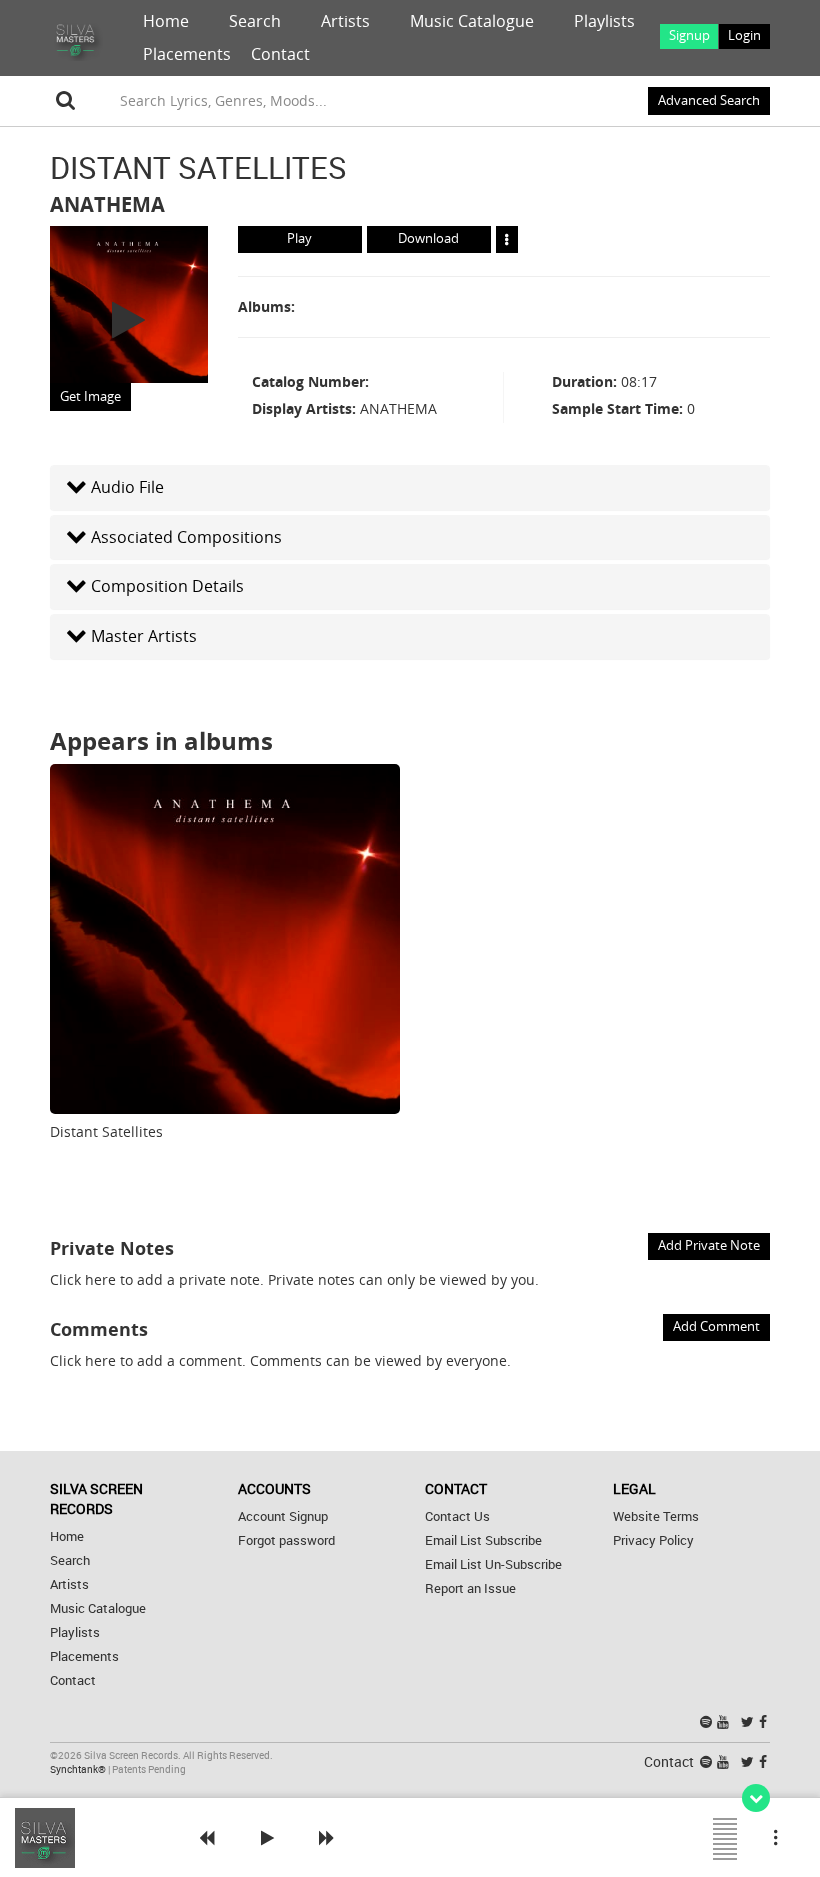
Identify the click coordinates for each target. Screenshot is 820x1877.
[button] (410, 487)
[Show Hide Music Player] (756, 1798)
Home (166, 21)
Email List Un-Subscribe (493, 1564)
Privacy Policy (653, 1540)
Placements (187, 54)
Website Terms (656, 1516)
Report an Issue (470, 1588)
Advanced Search (709, 100)
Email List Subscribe (483, 1540)
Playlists (604, 21)
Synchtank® (79, 1769)
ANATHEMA (107, 204)
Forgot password (286, 1540)
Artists (345, 21)
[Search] (66, 101)
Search (255, 21)
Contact (280, 54)
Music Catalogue (472, 21)
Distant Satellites (106, 1131)
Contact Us (457, 1516)
